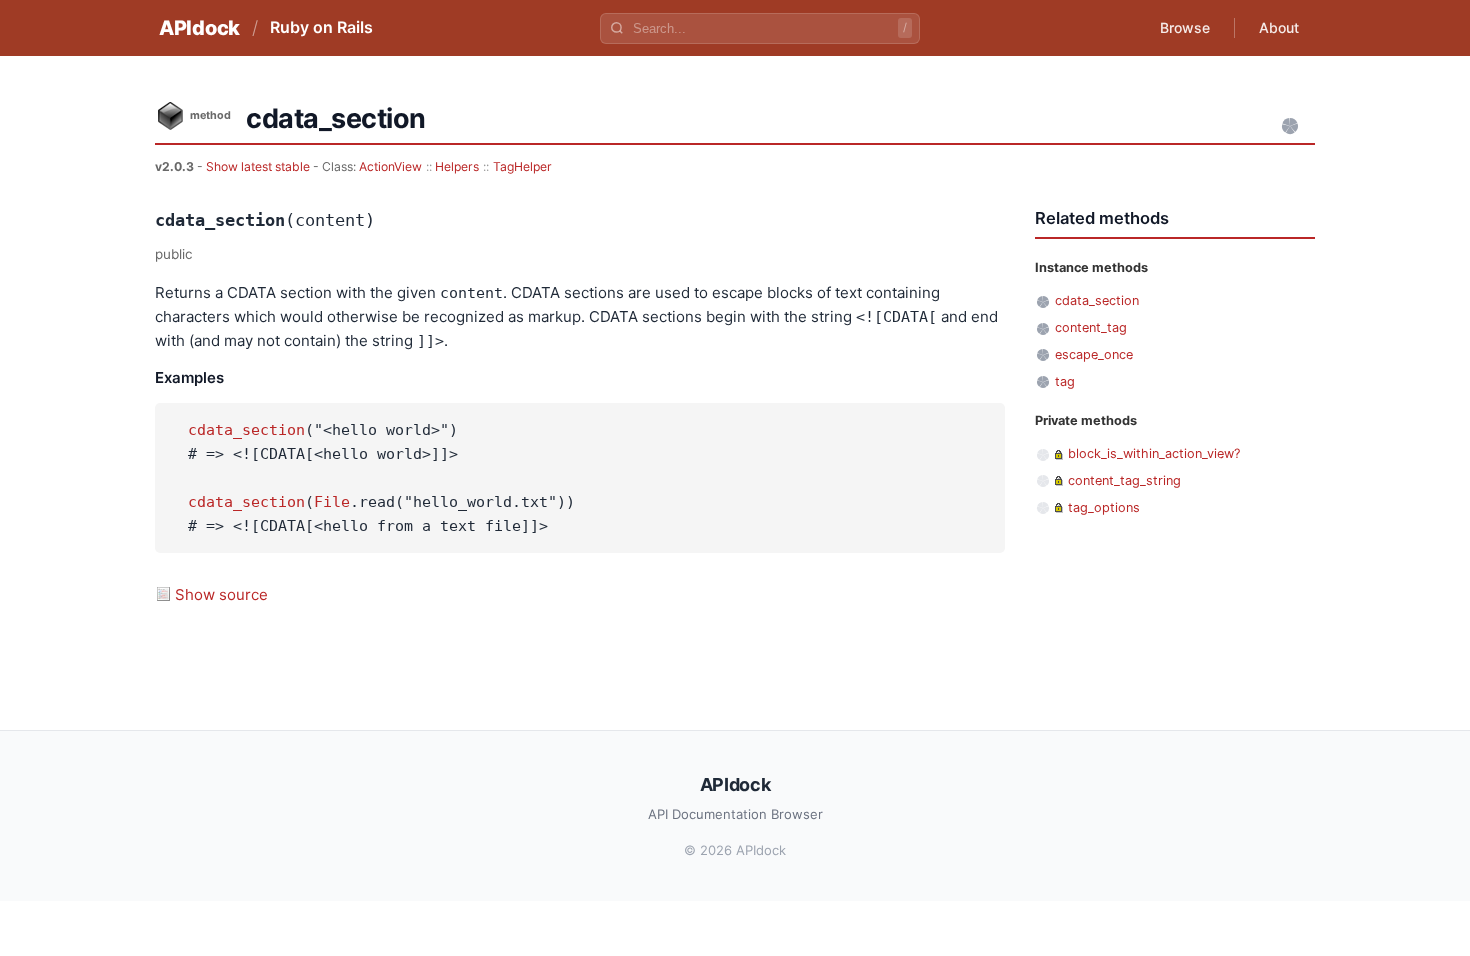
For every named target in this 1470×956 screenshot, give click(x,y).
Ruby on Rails (321, 27)
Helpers (457, 166)
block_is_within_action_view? (1154, 453)
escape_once (1094, 354)
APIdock (199, 28)
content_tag (1091, 327)
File (332, 502)
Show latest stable (259, 166)
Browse (1185, 27)
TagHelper (522, 166)
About (1279, 27)
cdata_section (246, 430)
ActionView (390, 166)
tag (1065, 381)
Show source (221, 594)
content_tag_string (1124, 480)
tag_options (1104, 507)
